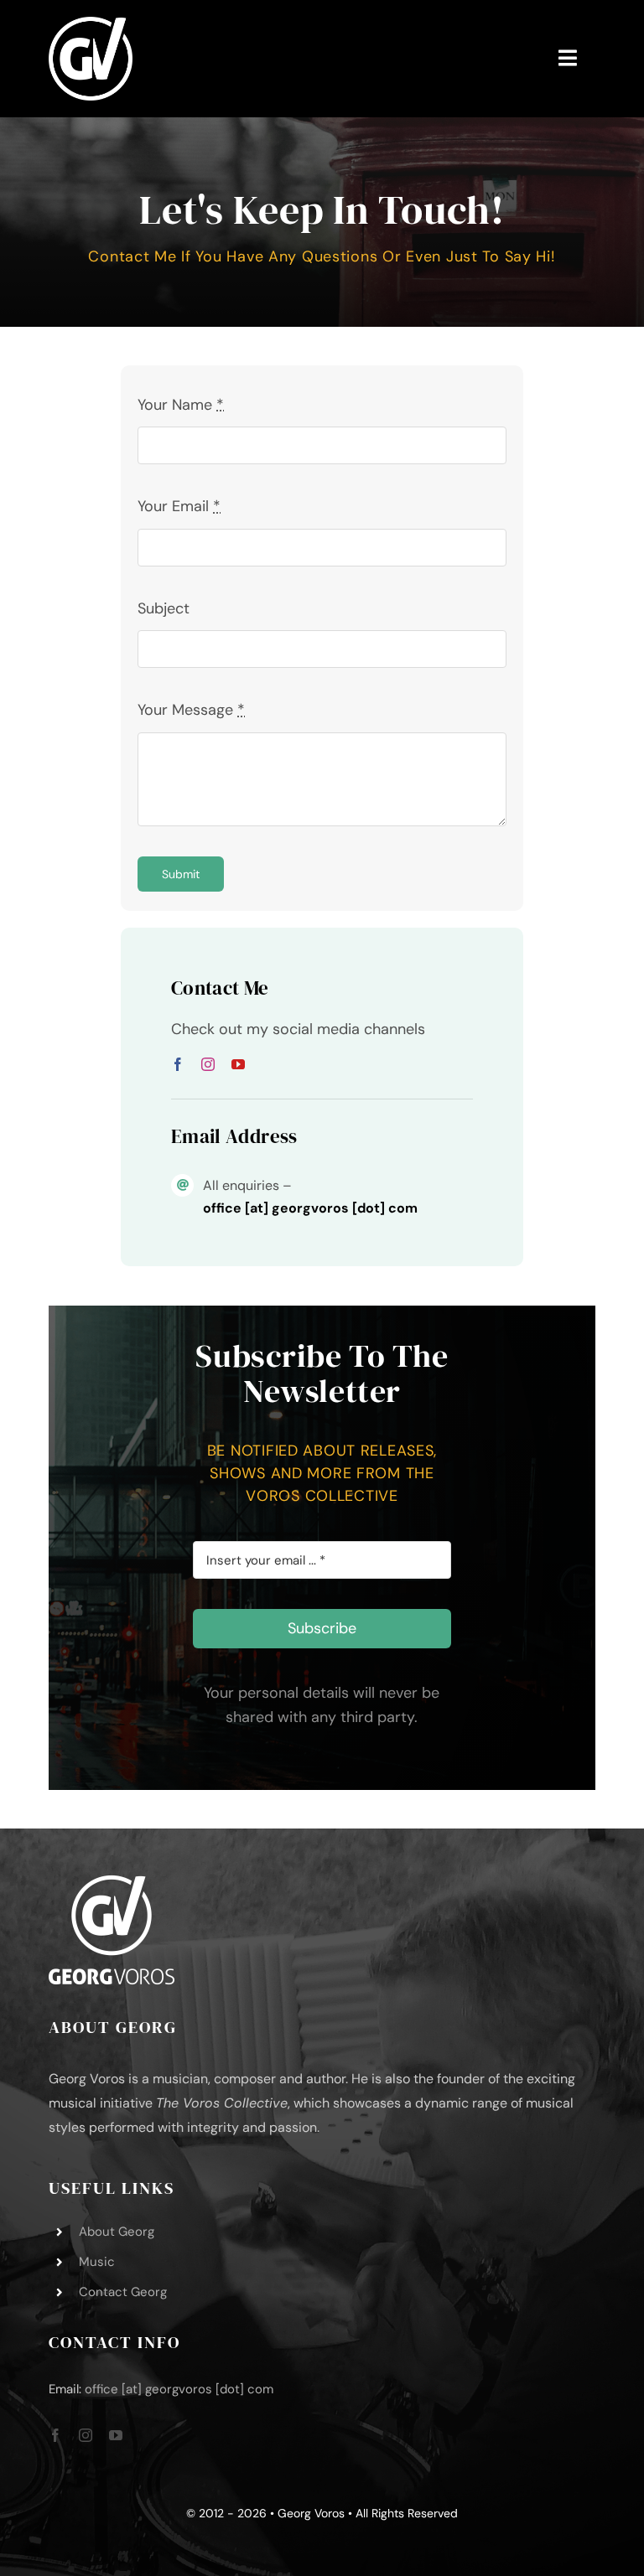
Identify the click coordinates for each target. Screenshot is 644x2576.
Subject (164, 608)
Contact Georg (123, 2292)
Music (97, 2262)
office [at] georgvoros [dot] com (179, 2389)
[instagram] (208, 1064)
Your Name (181, 405)
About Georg (117, 2232)
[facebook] (178, 1064)
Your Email (179, 506)
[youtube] (238, 1064)
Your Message (191, 710)
